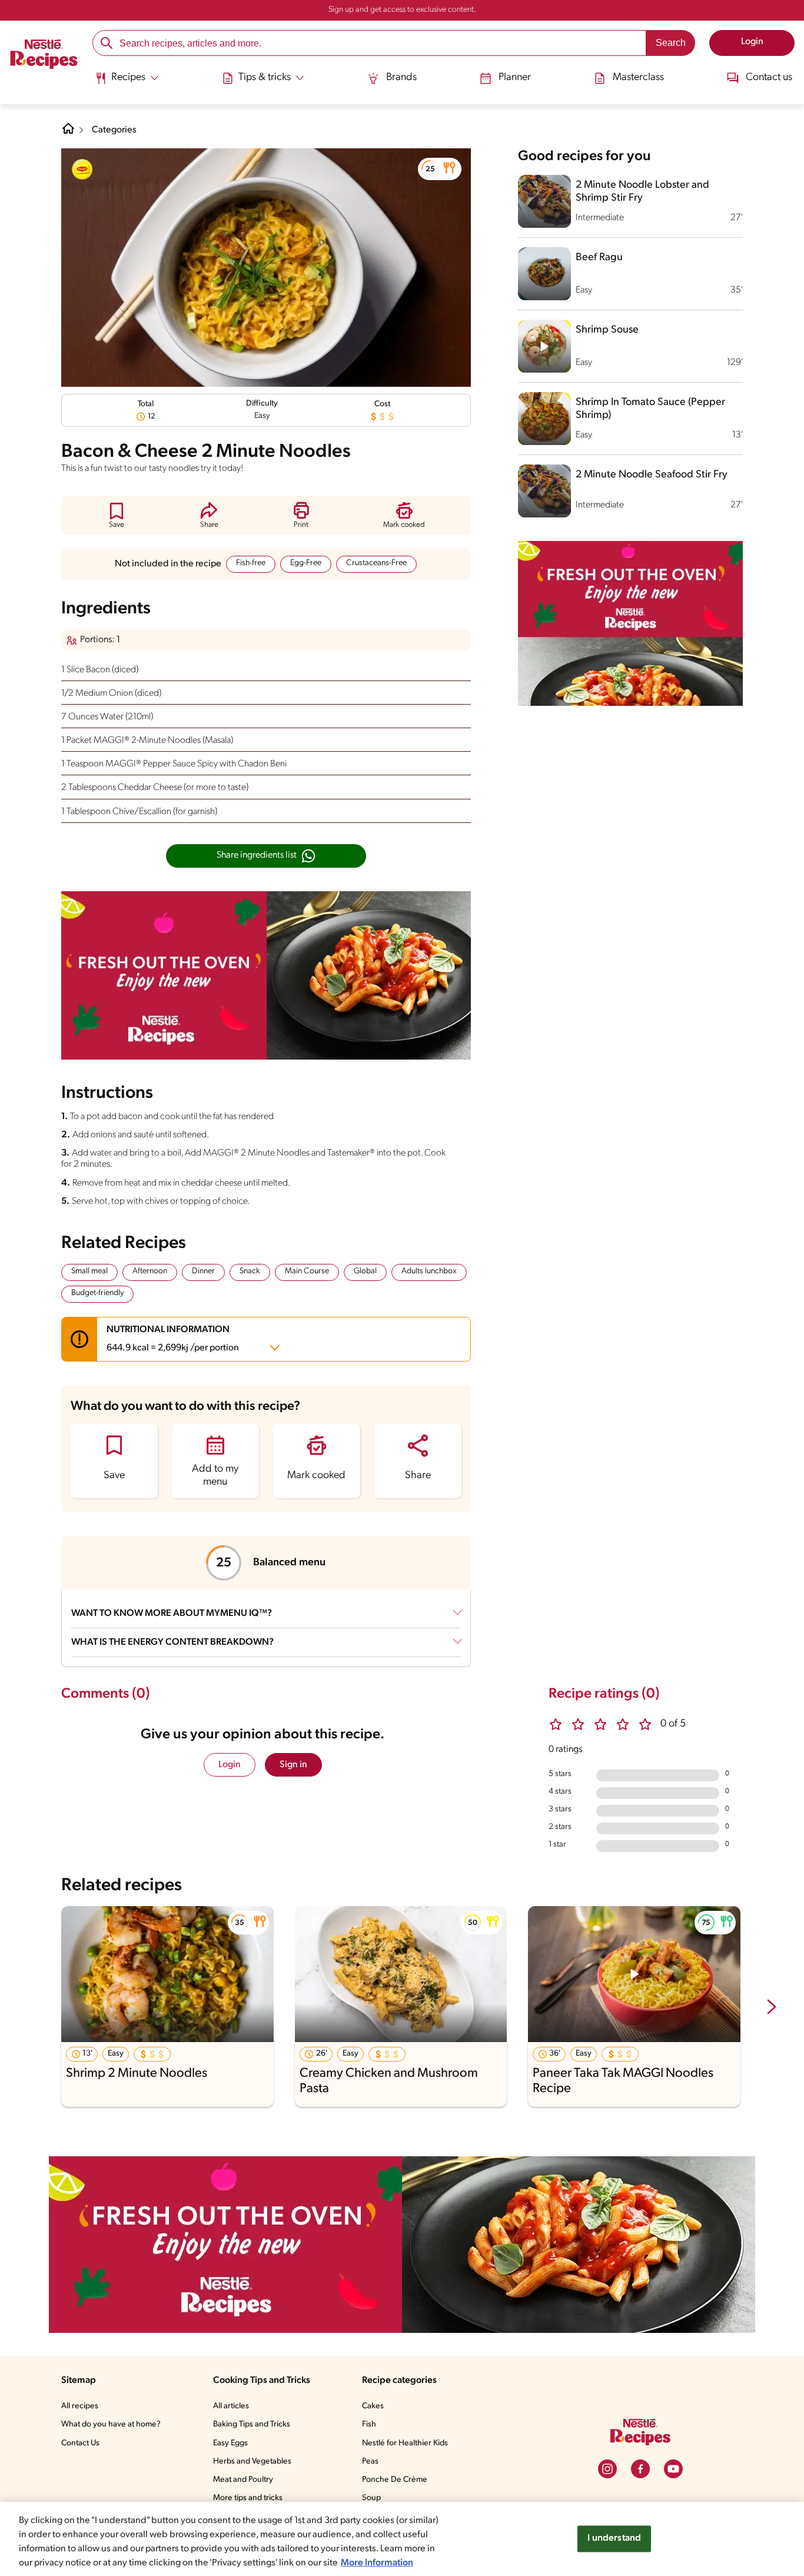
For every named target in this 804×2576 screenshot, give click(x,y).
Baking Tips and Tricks (252, 2424)
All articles (231, 2406)
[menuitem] (127, 82)
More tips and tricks (248, 2498)
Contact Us (80, 2443)
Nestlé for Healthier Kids (405, 2443)
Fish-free (251, 563)
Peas (370, 2462)
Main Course (307, 1271)
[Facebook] (640, 2469)
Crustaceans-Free (376, 563)
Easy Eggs (230, 2443)
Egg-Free (306, 563)
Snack (250, 1271)
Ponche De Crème (395, 2480)
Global (365, 1271)
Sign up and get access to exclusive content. (402, 10)
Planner (515, 78)
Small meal (89, 1271)
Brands (401, 78)
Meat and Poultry (243, 2480)
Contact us (769, 78)
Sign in (293, 1765)
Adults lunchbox (429, 1271)
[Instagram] (607, 2469)
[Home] (44, 56)
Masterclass (638, 78)
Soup (371, 2498)
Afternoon (150, 1271)
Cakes (373, 2406)
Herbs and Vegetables (252, 2462)
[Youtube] (673, 2469)
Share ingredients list (257, 855)
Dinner (203, 1271)
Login (230, 1765)
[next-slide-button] (772, 2008)
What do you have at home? (111, 2424)
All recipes (80, 2406)
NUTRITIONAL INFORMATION (173, 1339)
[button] (440, 169)
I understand (614, 2538)
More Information (377, 2563)
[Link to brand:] (82, 170)
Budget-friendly (97, 1293)
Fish (369, 2424)
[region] (402, 2539)
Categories (114, 130)
